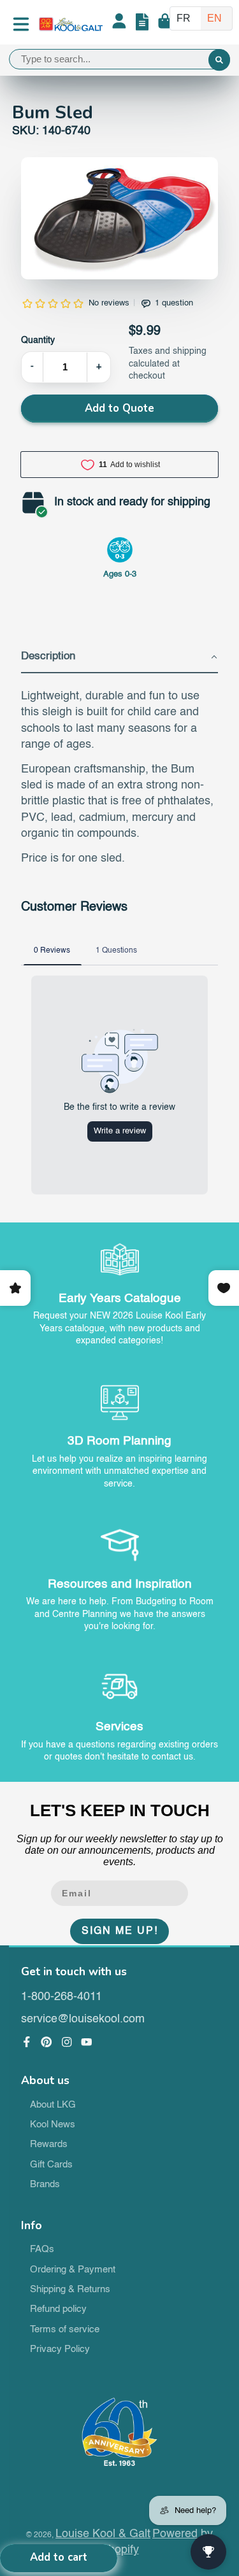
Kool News (53, 2125)
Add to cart (59, 2557)
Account (119, 24)
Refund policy (58, 2309)
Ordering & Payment (73, 2270)
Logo (71, 24)
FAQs (42, 2250)
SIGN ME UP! (120, 1931)
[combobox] (119, 59)
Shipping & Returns (70, 2290)
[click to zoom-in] (120, 218)
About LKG (53, 2105)
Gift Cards (51, 2165)
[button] (120, 657)
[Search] (219, 60)
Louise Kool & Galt (103, 2534)
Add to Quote (119, 408)
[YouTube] (87, 2042)
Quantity (38, 340)
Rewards (49, 2145)
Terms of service (65, 2330)
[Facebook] (27, 2042)
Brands (45, 2185)
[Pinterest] (47, 2042)
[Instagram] (67, 2042)
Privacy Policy (60, 2349)
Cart (165, 24)
